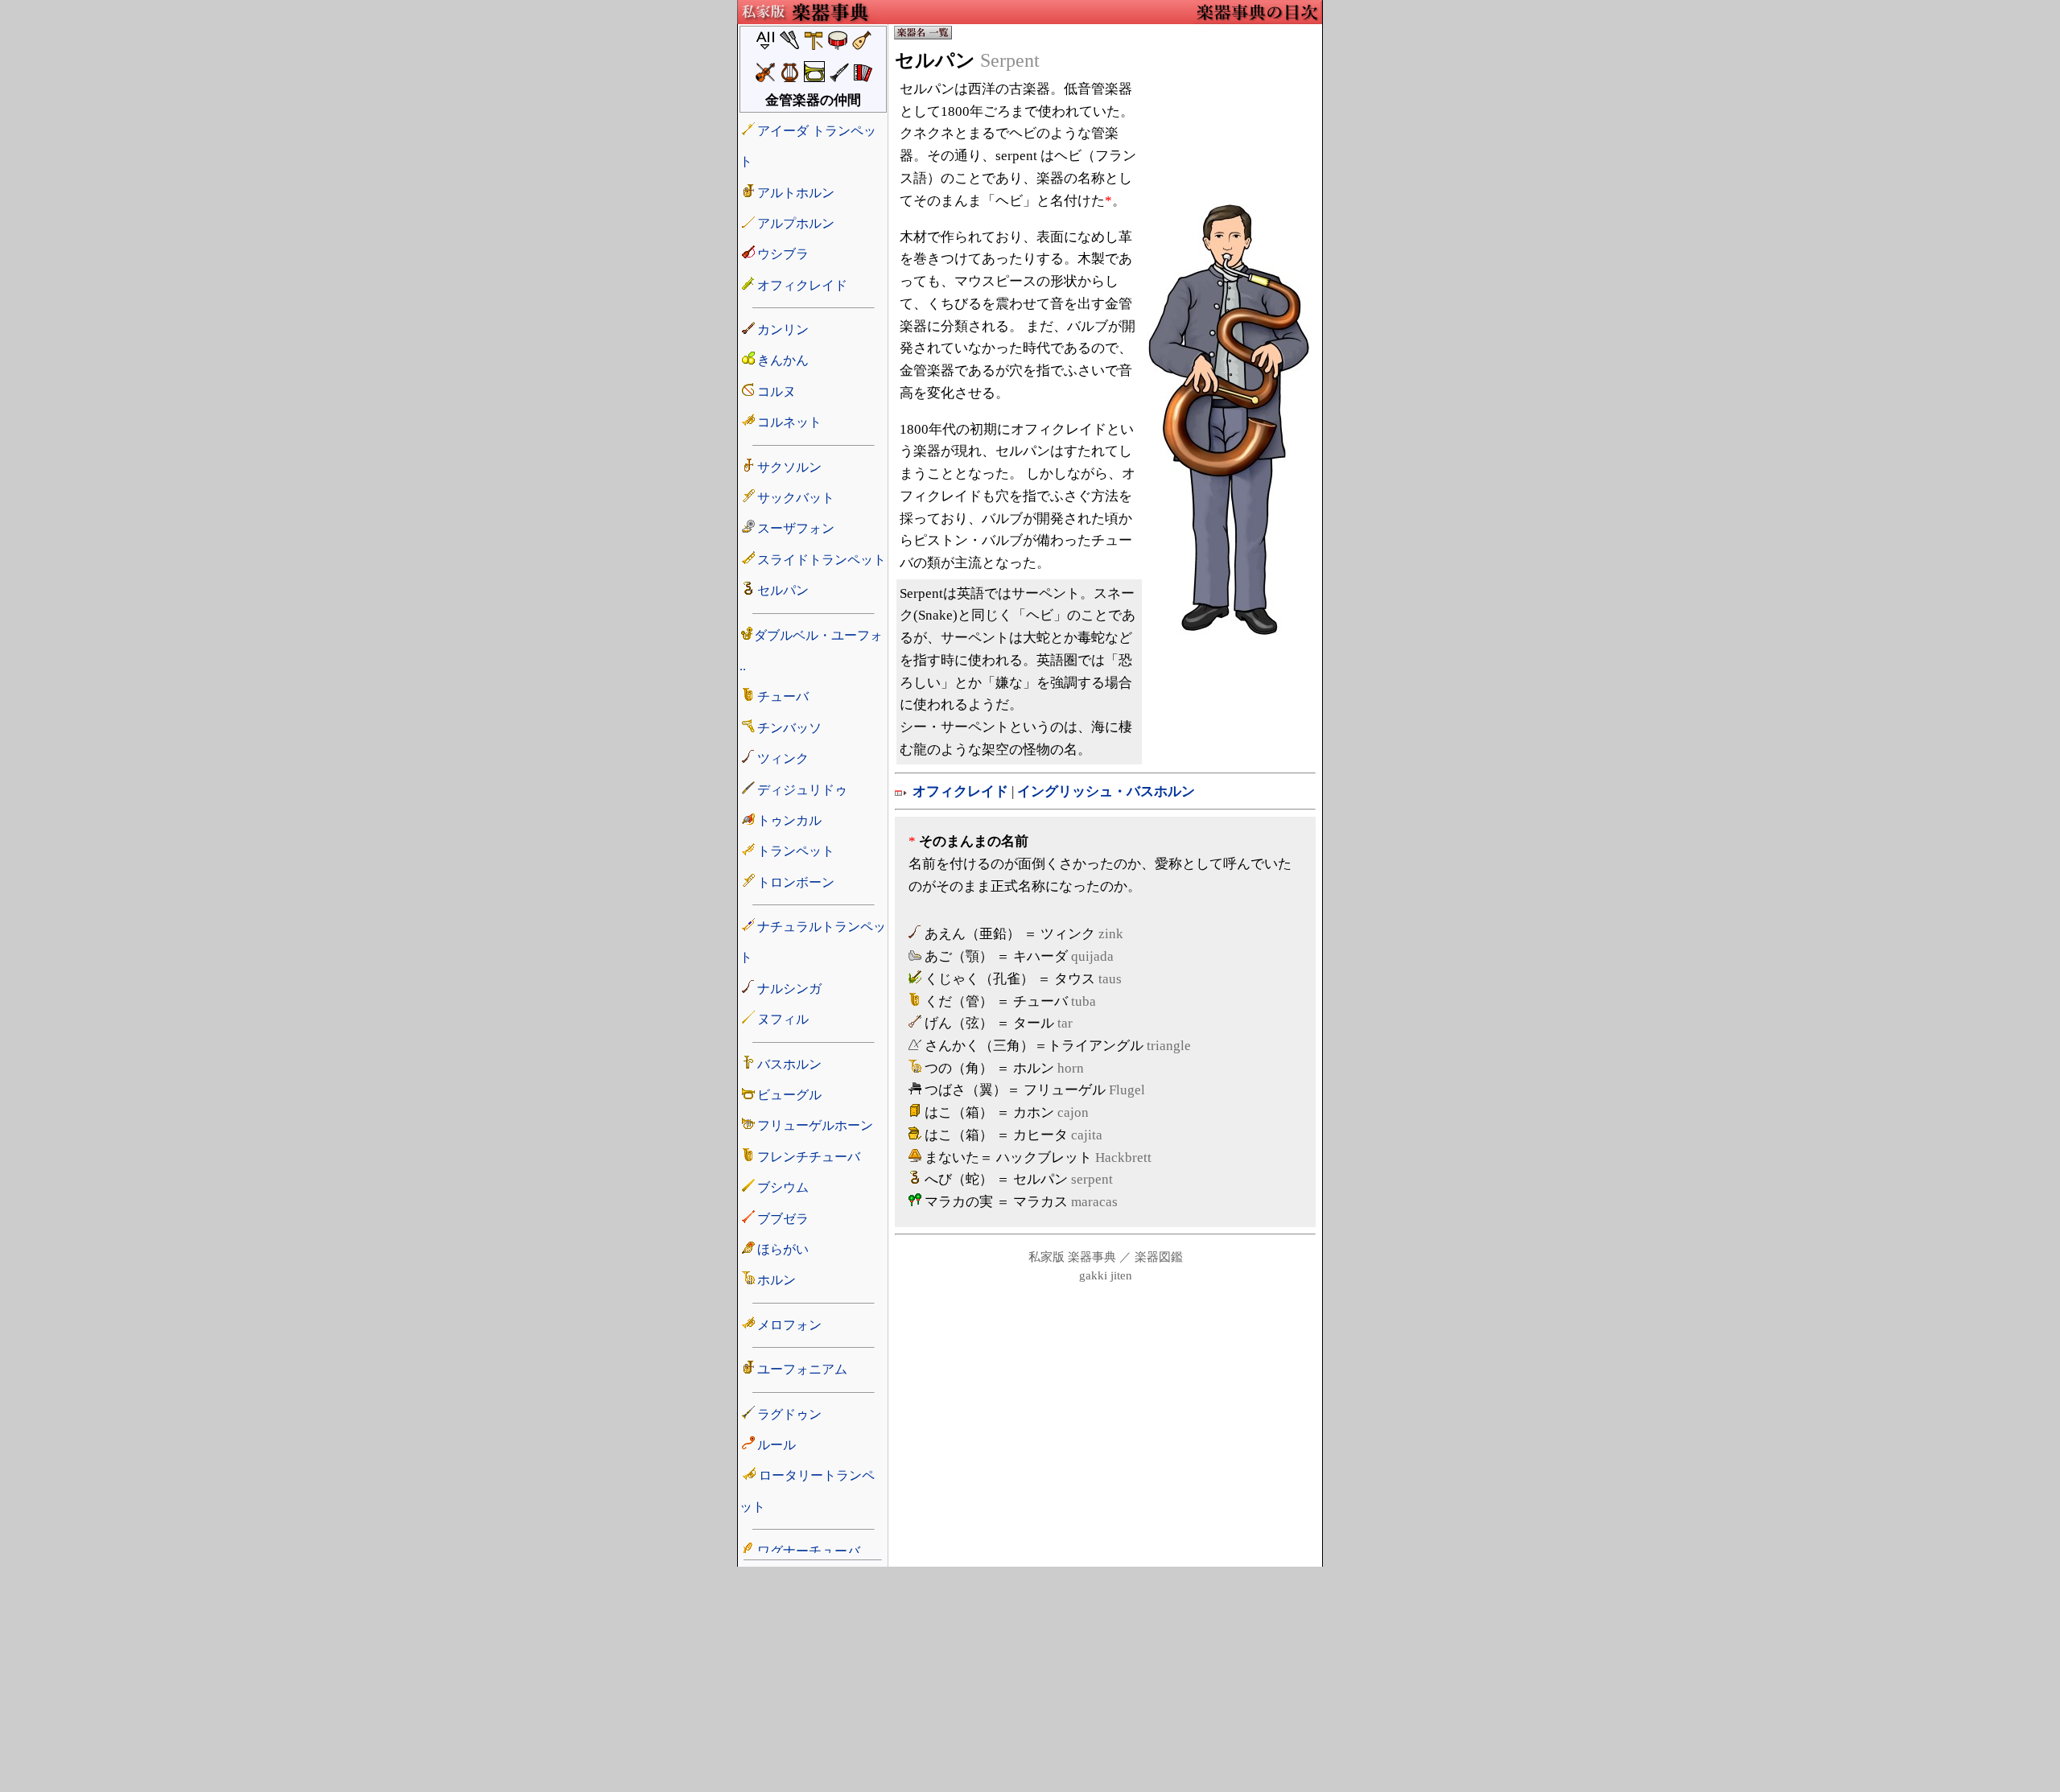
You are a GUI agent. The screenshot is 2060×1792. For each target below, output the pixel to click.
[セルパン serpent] (1229, 630)
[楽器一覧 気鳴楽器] (923, 37)
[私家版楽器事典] (806, 20)
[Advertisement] (1030, 1679)
